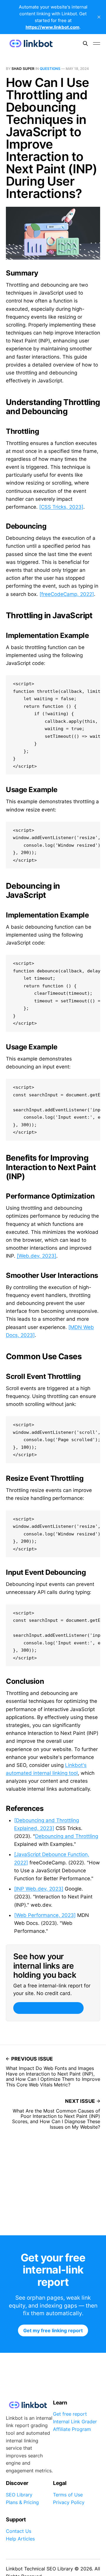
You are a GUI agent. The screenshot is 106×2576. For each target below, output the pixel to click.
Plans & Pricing (22, 2502)
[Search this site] (85, 43)
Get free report (70, 2414)
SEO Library (19, 2495)
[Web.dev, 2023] (37, 1256)
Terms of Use (68, 2495)
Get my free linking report (48, 2008)
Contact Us (19, 2531)
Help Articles (20, 2539)
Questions (50, 69)
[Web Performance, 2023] (45, 1915)
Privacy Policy (69, 2502)
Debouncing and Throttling (67, 1836)
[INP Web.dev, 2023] (39, 1889)
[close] (99, 17)
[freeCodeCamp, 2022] (67, 594)
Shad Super (23, 69)
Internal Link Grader (75, 2422)
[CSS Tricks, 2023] (61, 507)
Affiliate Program (72, 2429)
